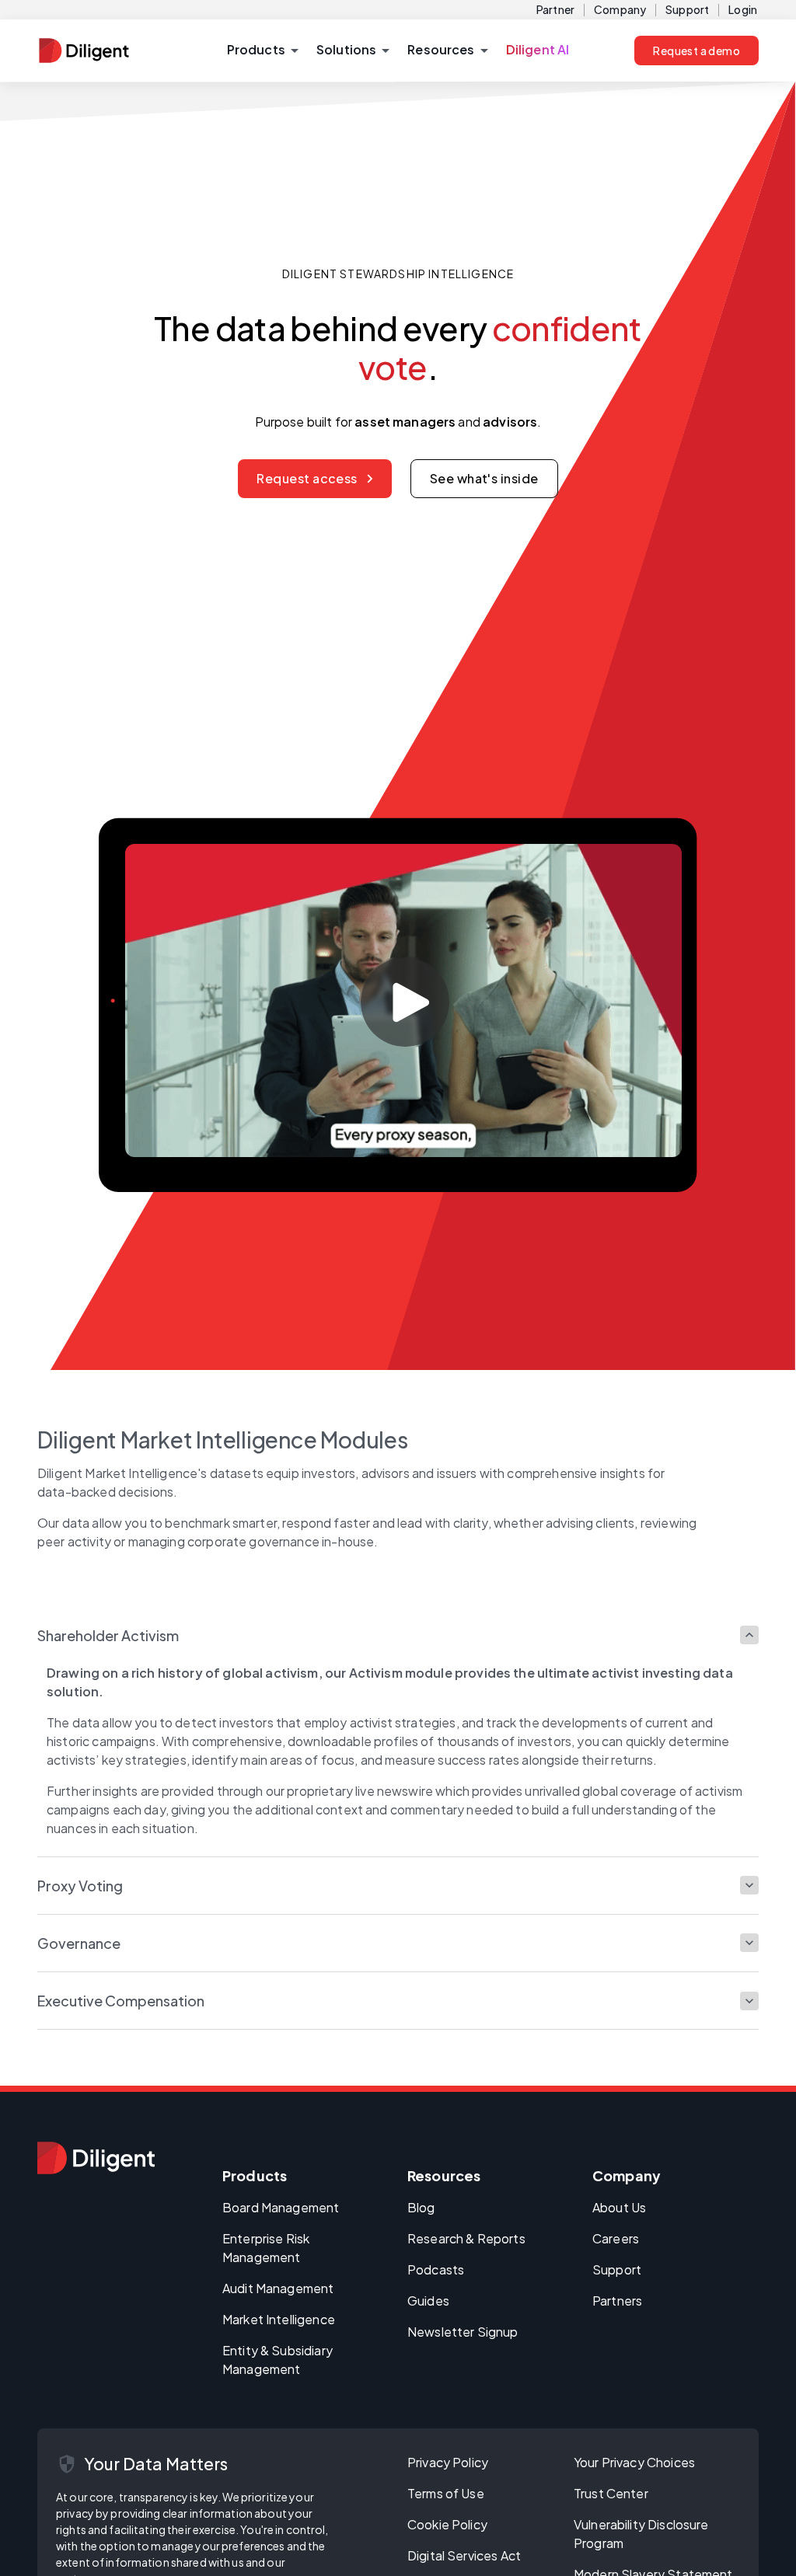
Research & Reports (466, 2238)
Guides (428, 2301)
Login (743, 9)
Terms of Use (446, 2493)
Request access (307, 478)
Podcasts (436, 2269)
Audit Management (278, 2288)
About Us (619, 2207)
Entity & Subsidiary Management (278, 2360)
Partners (617, 2301)
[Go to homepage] (96, 2158)
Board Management (281, 2207)
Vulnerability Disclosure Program (641, 2534)
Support (687, 9)
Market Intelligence (279, 2319)
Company (620, 9)
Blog (421, 2207)
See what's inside (484, 478)
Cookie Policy (447, 2524)
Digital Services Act (464, 2555)
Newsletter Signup (463, 2332)
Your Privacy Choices (634, 2462)
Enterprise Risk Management (266, 2248)
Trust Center (611, 2493)
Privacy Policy (448, 2462)
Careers (616, 2238)
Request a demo (696, 51)
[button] (262, 51)
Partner (555, 9)
